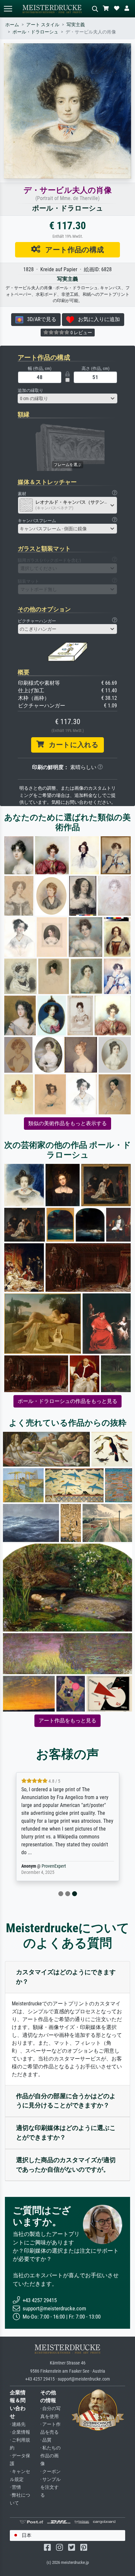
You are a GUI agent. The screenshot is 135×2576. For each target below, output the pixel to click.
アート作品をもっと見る (67, 1721)
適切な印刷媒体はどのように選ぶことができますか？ (66, 2133)
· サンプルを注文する (50, 2487)
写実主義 (76, 25)
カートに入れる (71, 745)
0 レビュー (81, 333)
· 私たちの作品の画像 (50, 2456)
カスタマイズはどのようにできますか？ (66, 1977)
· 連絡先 (18, 2424)
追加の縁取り (30, 390)
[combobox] (67, 398)
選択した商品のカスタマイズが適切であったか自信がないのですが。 (66, 2165)
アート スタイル (43, 25)
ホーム (12, 25)
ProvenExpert (54, 1866)
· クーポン (50, 2472)
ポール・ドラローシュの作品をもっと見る (67, 1401)
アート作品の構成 (72, 250)
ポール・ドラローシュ (35, 32)
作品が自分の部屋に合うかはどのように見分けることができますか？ (66, 2101)
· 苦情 (15, 2487)
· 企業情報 (20, 2432)
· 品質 (46, 2440)
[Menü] (8, 9)
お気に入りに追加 (97, 319)
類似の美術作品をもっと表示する (67, 1123)
